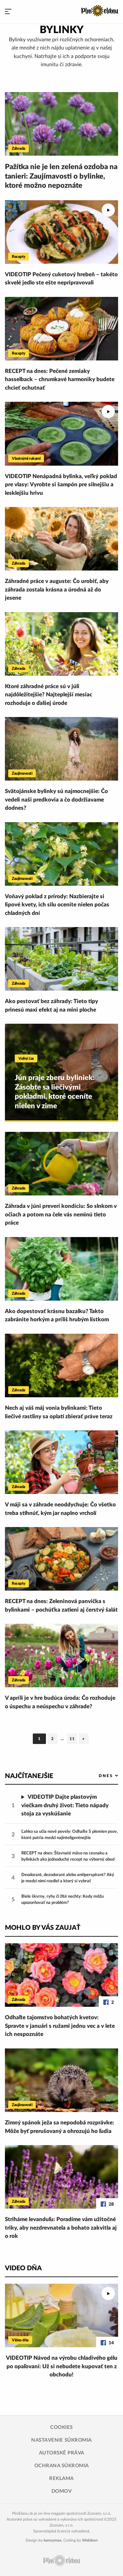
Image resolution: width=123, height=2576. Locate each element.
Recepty (19, 257)
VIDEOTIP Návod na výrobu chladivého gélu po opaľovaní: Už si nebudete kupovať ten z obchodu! (62, 2366)
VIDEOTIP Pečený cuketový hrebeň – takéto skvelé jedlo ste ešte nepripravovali (61, 279)
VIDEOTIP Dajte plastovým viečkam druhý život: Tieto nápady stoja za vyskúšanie (65, 1805)
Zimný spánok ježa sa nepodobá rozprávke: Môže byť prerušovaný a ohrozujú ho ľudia (60, 2127)
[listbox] (98, 1776)
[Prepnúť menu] (8, 12)
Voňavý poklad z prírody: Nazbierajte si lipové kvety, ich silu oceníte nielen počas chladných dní (57, 905)
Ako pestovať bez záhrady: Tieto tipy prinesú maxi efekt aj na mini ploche (51, 1006)
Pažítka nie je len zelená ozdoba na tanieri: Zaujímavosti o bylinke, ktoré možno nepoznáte (61, 176)
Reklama (61, 2479)
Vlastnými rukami (26, 458)
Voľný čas (26, 1058)
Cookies (61, 2427)
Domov (62, 2491)
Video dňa (20, 2340)
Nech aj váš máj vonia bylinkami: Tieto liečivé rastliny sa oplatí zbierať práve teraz (59, 1412)
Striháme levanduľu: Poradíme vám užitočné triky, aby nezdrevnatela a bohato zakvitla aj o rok (61, 2228)
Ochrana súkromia (62, 2466)
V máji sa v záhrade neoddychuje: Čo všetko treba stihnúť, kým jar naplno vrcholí (60, 1509)
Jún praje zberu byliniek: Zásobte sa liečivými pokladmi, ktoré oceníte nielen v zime (55, 1092)
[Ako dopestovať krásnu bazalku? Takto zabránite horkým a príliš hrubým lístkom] (61, 1269)
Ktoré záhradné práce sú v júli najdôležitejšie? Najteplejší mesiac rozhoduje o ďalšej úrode (49, 695)
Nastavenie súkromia (61, 2440)
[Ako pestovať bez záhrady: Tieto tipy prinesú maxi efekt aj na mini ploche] (61, 959)
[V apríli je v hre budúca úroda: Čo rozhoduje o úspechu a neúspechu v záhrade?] (61, 1656)
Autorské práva (62, 2453)
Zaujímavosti (22, 773)
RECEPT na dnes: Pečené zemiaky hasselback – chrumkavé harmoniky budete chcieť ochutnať (60, 379)
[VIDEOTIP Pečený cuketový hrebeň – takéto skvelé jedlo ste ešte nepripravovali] (61, 232)
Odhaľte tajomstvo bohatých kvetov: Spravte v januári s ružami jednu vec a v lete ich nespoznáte (60, 2026)
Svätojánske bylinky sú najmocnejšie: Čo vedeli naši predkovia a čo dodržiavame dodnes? (56, 800)
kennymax (52, 2540)
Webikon (90, 2540)
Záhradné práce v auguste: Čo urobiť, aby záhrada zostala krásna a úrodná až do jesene (57, 590)
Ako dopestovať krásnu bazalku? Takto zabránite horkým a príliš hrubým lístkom (57, 1316)
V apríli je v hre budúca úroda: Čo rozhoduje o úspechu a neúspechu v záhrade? (60, 1702)
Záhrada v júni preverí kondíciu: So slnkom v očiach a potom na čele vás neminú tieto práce (61, 1214)
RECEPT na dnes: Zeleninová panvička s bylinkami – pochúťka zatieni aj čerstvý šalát (61, 1606)
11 (73, 1740)
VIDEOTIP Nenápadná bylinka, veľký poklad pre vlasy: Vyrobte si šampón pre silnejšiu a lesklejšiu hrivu (61, 485)
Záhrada (19, 148)
